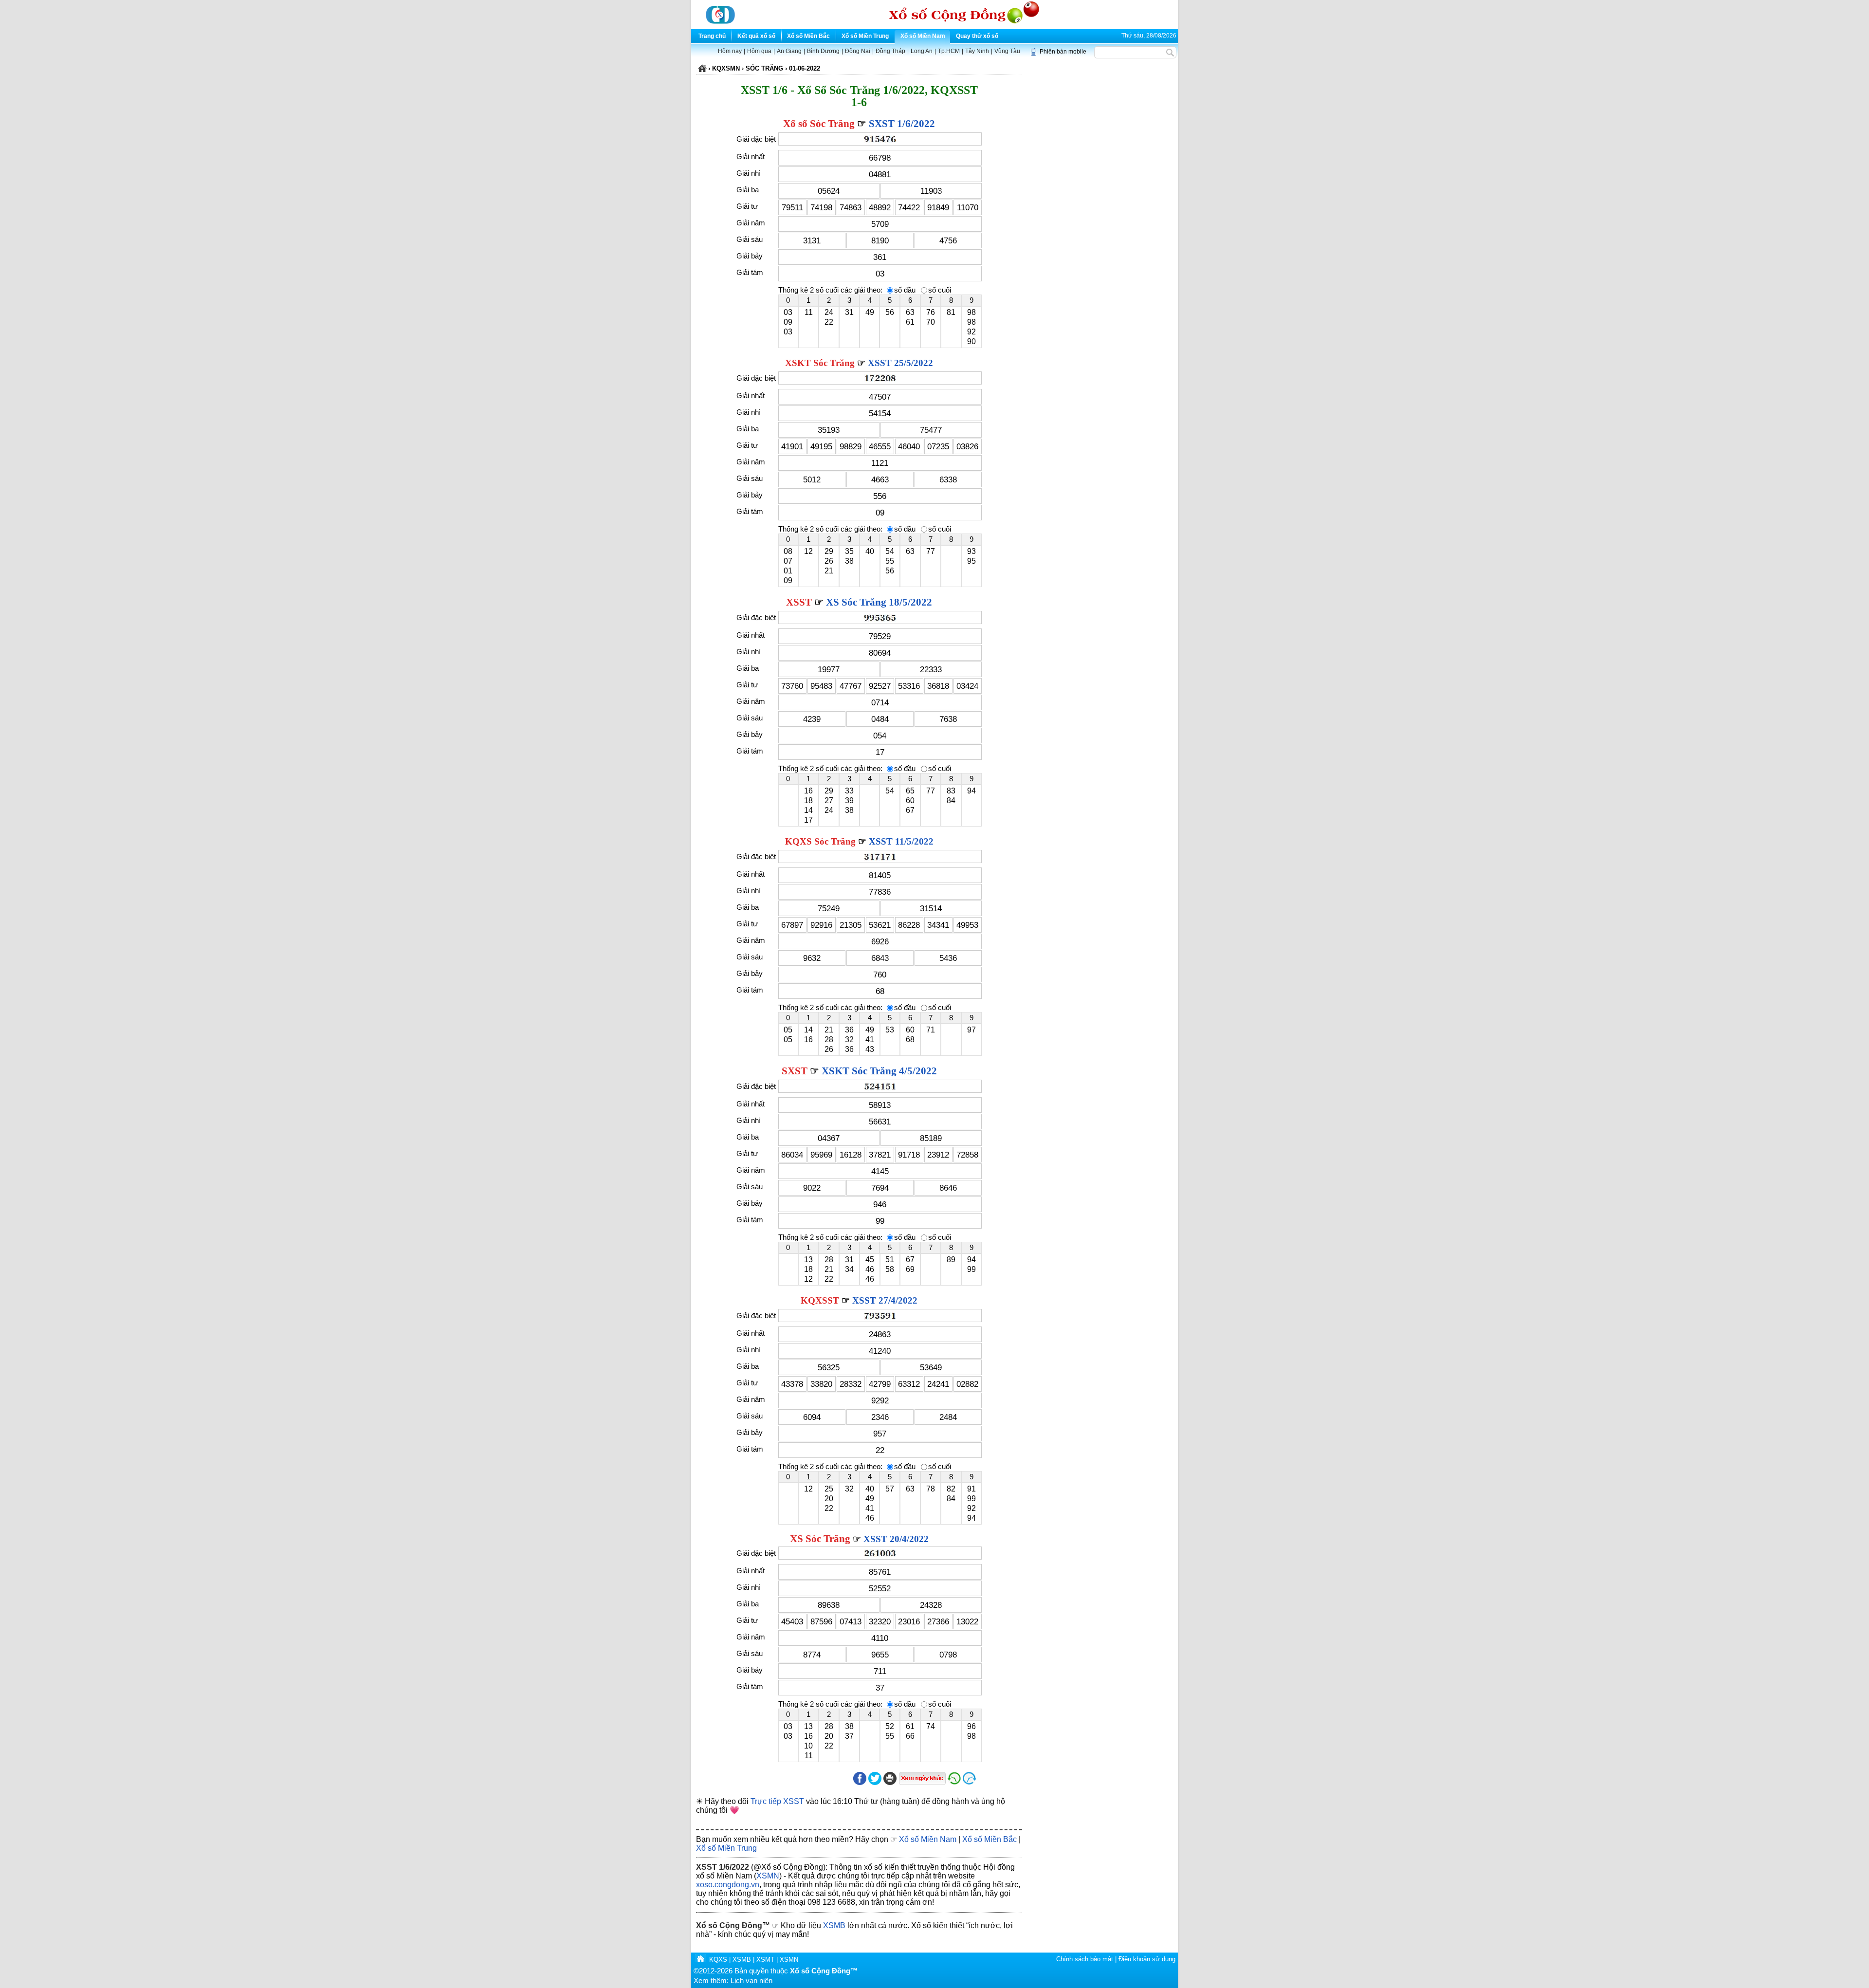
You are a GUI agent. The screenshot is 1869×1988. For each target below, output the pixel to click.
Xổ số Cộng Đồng (729, 1925)
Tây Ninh (977, 51)
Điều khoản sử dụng (1147, 1959)
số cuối (940, 290)
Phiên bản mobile (1063, 52)
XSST (799, 602)
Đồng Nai (858, 51)
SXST (795, 1071)
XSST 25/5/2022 (900, 363)
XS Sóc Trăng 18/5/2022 (879, 602)
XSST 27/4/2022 (885, 1300)
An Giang (789, 51)
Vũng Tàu (1007, 51)
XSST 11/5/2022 (901, 841)
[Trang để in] (890, 1783)
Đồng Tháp (890, 51)
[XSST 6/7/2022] (992, 1783)
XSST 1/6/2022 (723, 1867)
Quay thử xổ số (977, 36)
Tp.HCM (949, 51)
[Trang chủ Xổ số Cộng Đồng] (700, 1960)
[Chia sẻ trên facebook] (860, 1783)
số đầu (905, 290)
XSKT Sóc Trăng (820, 363)
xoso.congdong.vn (728, 1885)
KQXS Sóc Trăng (820, 841)
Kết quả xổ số (756, 36)
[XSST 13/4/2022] (954, 1783)
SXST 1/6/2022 (902, 124)
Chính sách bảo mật (1085, 1959)
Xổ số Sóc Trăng (819, 124)
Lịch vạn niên (751, 1981)
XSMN (768, 1876)
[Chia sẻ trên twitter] (875, 1783)
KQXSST (820, 1300)
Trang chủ (712, 36)
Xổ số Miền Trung (865, 36)
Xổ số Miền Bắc (808, 36)
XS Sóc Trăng (820, 1539)
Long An (922, 51)
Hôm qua (759, 51)
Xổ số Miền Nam (923, 36)
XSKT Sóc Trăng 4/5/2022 (879, 1071)
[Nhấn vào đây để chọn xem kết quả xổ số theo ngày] (922, 1778)
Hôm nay (730, 51)
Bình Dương (823, 51)
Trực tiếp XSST (777, 1801)
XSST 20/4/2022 (896, 1539)
